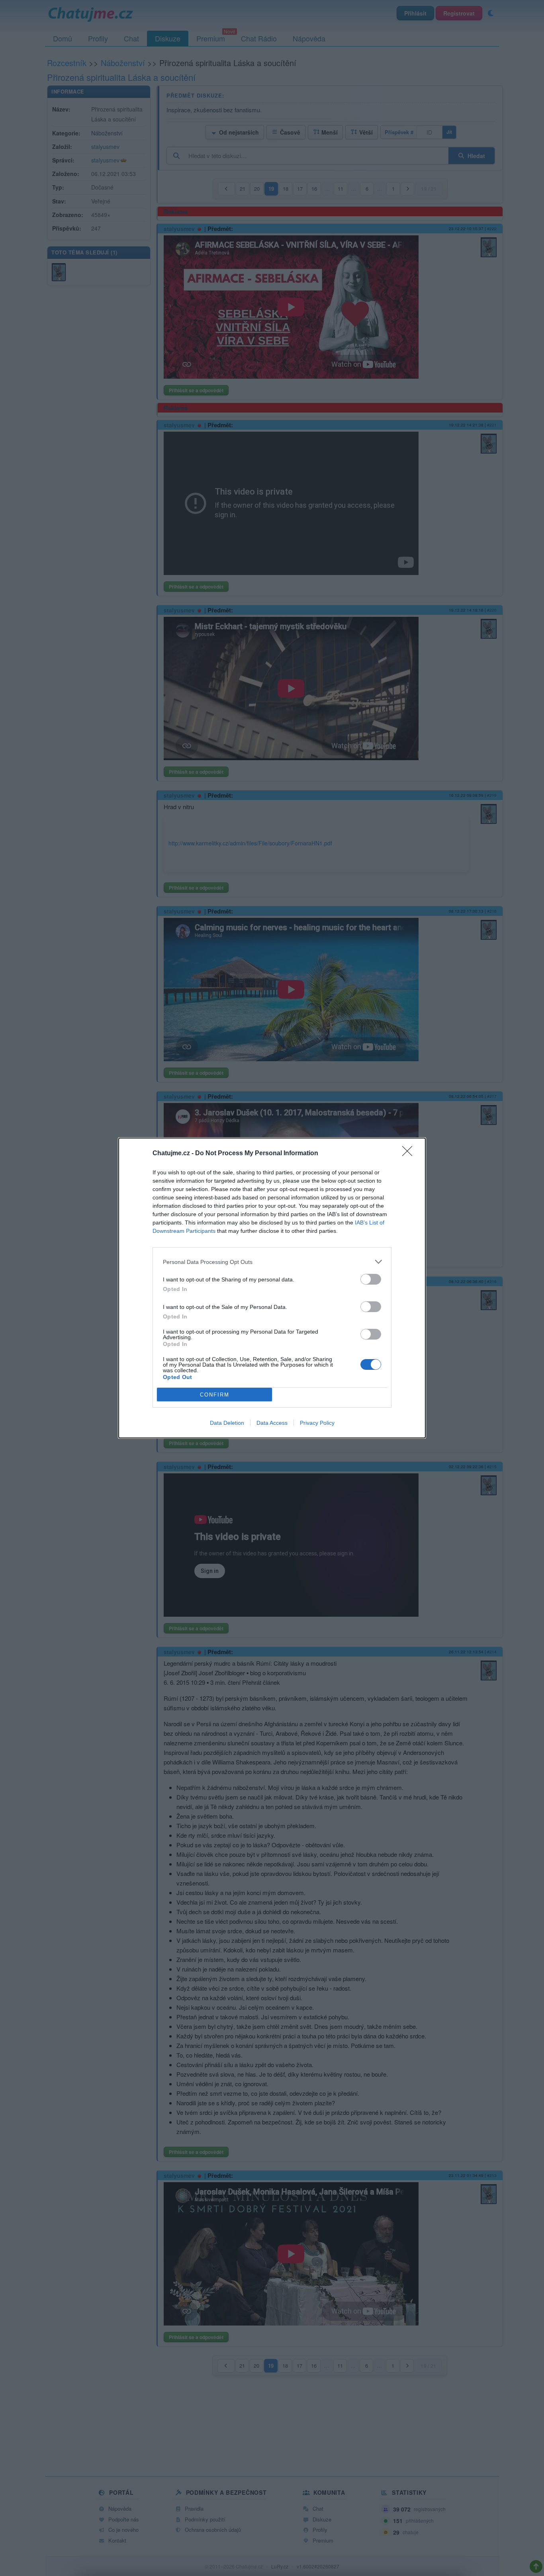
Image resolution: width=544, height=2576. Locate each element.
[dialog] (272, 1288)
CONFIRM (215, 1395)
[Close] (410, 1154)
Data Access (272, 1423)
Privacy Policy (317, 1423)
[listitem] (272, 1262)
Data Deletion (227, 1423)
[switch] (371, 1279)
